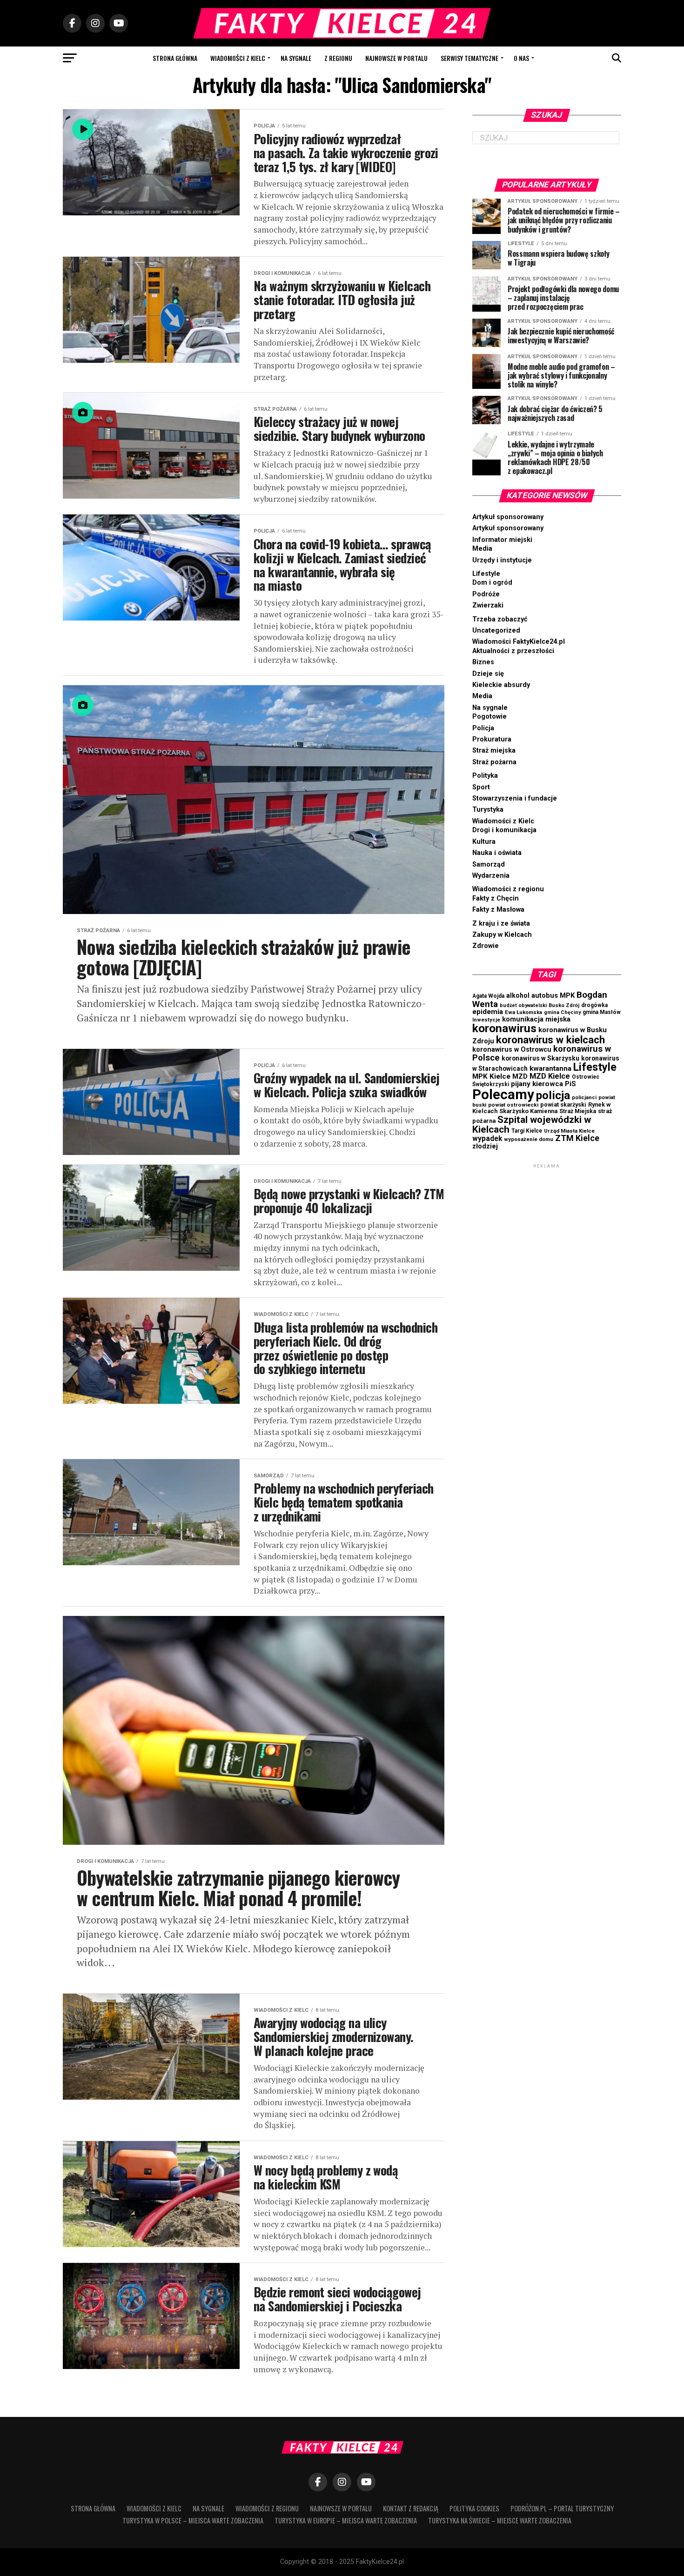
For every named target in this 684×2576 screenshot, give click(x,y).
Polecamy (503, 1094)
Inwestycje (486, 1020)
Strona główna (175, 58)
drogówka (594, 1005)
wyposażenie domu (529, 1139)
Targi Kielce (527, 1131)
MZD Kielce (550, 1076)
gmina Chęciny (562, 1012)
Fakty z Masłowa (498, 910)
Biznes (483, 662)
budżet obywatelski (523, 1005)
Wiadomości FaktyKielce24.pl (519, 642)
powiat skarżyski (563, 1104)
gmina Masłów (602, 1012)
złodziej (485, 1146)
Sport (481, 787)
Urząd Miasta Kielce (569, 1131)
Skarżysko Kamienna (528, 1111)
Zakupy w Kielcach (502, 935)
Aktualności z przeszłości (513, 651)
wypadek (487, 1139)
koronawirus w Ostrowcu (512, 1050)
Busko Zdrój (564, 1005)
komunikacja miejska (536, 1019)
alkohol (518, 995)
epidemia (488, 1012)
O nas (521, 58)
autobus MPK (553, 995)
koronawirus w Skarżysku (540, 1058)
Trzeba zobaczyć (500, 619)
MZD (520, 1076)
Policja (483, 728)
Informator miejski (502, 540)
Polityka (485, 776)
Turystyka (488, 810)
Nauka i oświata (497, 853)
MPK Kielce (491, 1076)
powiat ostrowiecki (513, 1105)
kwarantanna (550, 1068)
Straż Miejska (578, 1111)
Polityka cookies (474, 2508)
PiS (570, 1084)
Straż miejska (494, 751)
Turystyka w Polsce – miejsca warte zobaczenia (193, 2520)
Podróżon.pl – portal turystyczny (562, 2508)
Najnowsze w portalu (396, 58)
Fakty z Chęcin (496, 898)
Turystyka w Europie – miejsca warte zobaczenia (346, 2520)
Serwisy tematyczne (469, 58)
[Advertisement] (547, 1310)
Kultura (484, 842)
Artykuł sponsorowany (508, 517)
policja (553, 1095)
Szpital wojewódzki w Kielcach (532, 1124)
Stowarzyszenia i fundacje (515, 798)
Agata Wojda (488, 996)
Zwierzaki (488, 605)
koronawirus (504, 1028)
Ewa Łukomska (523, 1012)
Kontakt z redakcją (411, 2508)
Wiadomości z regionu (508, 889)
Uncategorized (496, 631)
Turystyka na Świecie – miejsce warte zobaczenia (500, 2520)
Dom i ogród (492, 583)
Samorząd (489, 864)
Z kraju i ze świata (501, 924)
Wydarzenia (491, 876)
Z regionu (338, 58)
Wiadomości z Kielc (238, 58)
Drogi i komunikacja (504, 830)
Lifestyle (486, 574)
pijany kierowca (537, 1084)
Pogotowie (490, 717)
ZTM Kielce (577, 1138)
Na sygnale (296, 58)
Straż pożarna (494, 762)
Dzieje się (488, 674)
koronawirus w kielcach (550, 1040)
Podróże (486, 594)
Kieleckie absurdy (501, 685)
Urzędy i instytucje (502, 560)
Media (482, 549)
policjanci (584, 1098)
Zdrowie (486, 946)
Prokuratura (492, 739)
